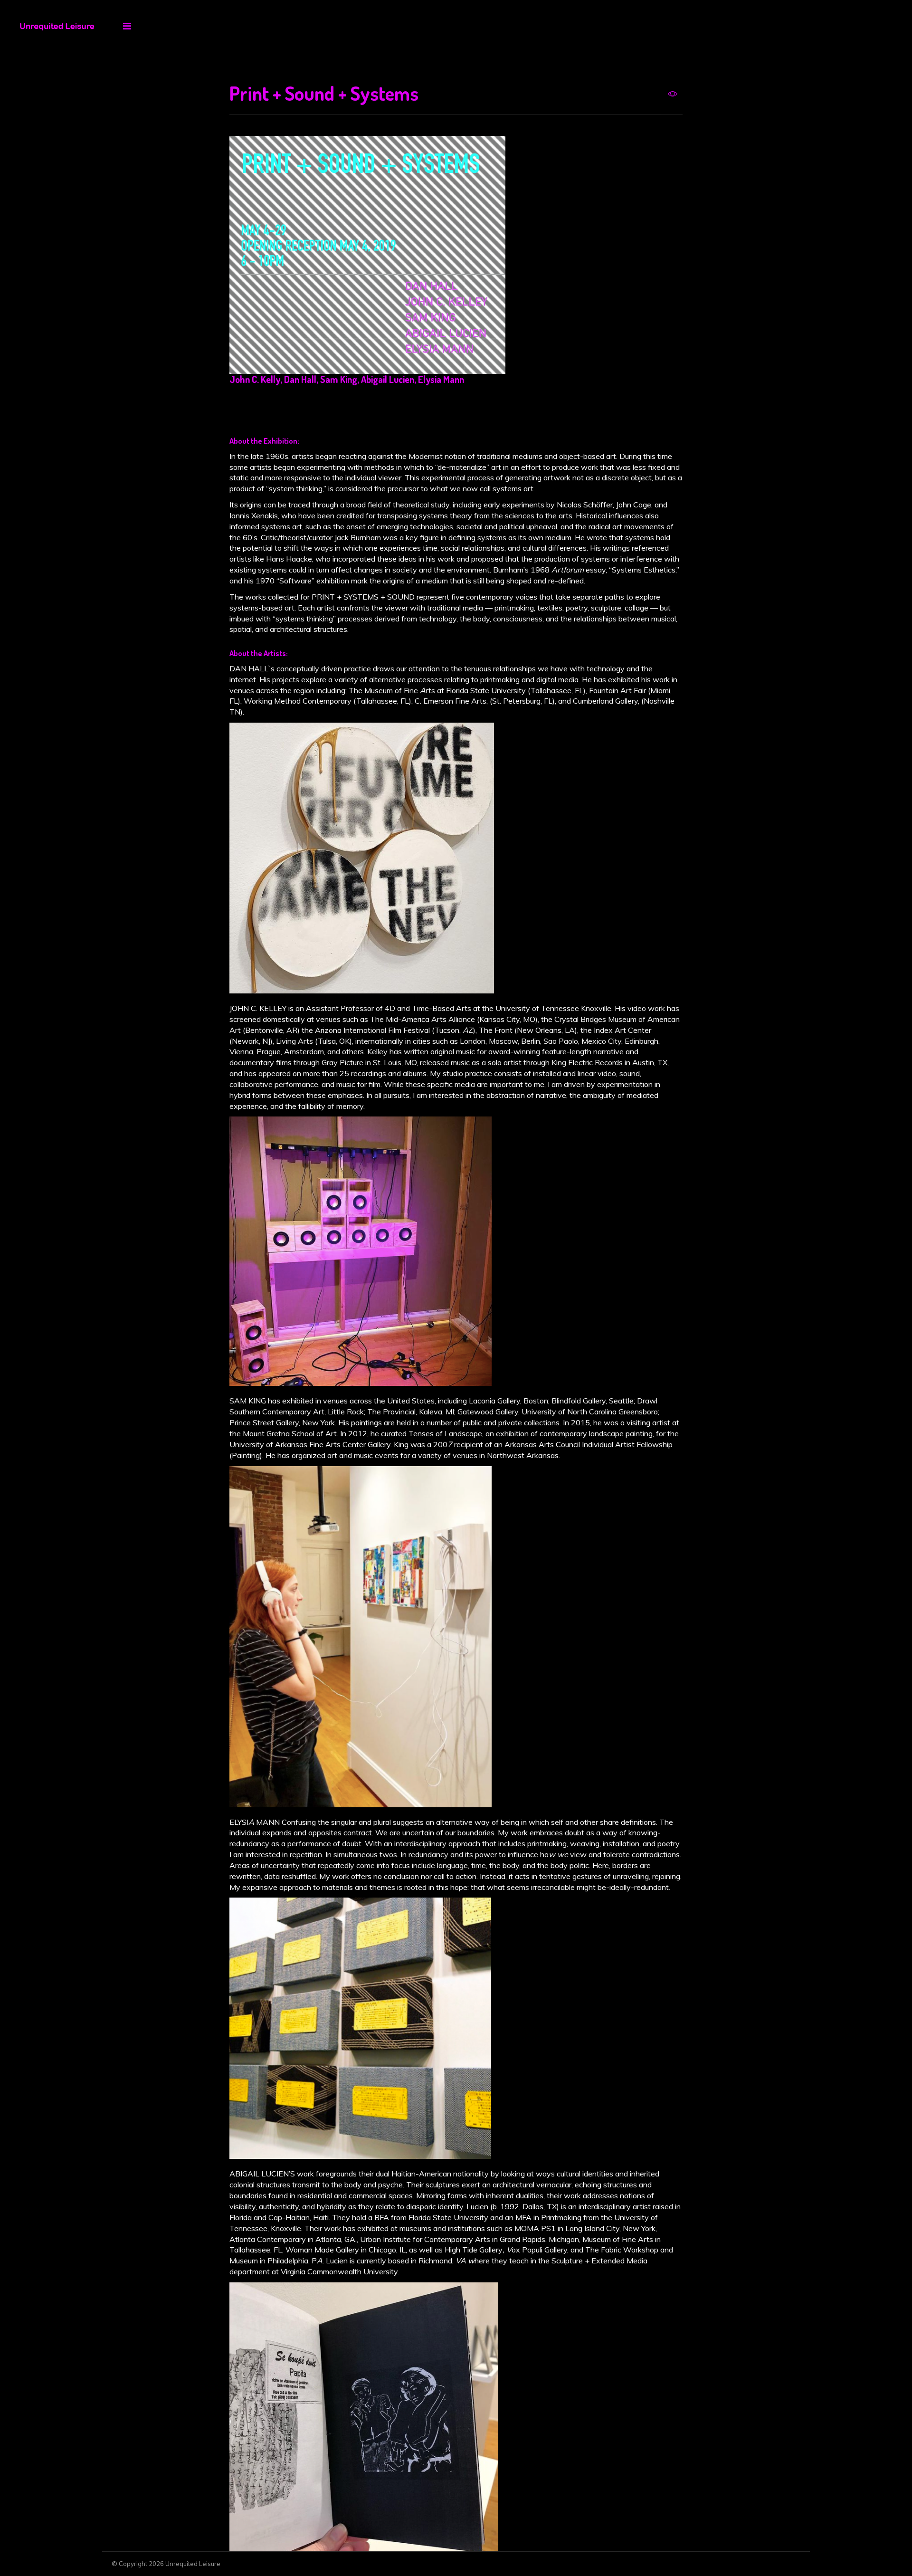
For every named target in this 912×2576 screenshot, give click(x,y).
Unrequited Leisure (193, 2564)
